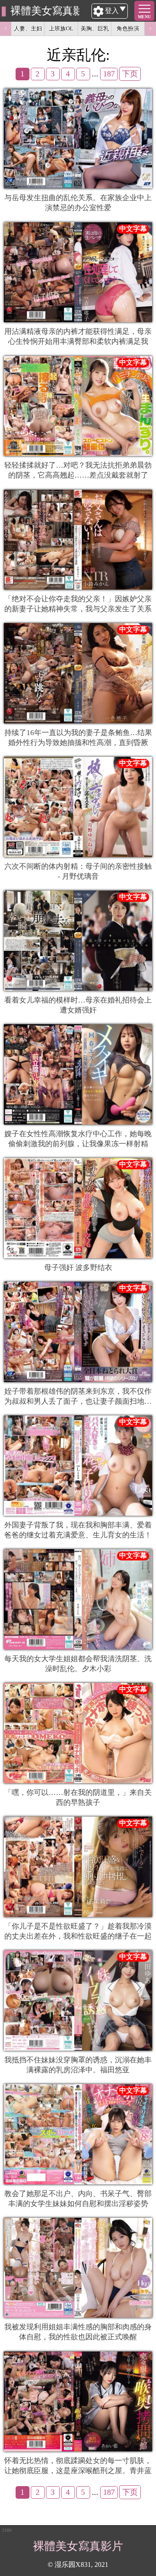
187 (109, 74)
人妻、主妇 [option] (28, 28)
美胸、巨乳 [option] (95, 28)
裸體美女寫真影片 (45, 11)
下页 (130, 74)
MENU (144, 17)
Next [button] (150, 29)
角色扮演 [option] (128, 28)
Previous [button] (6, 29)
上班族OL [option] (61, 28)
